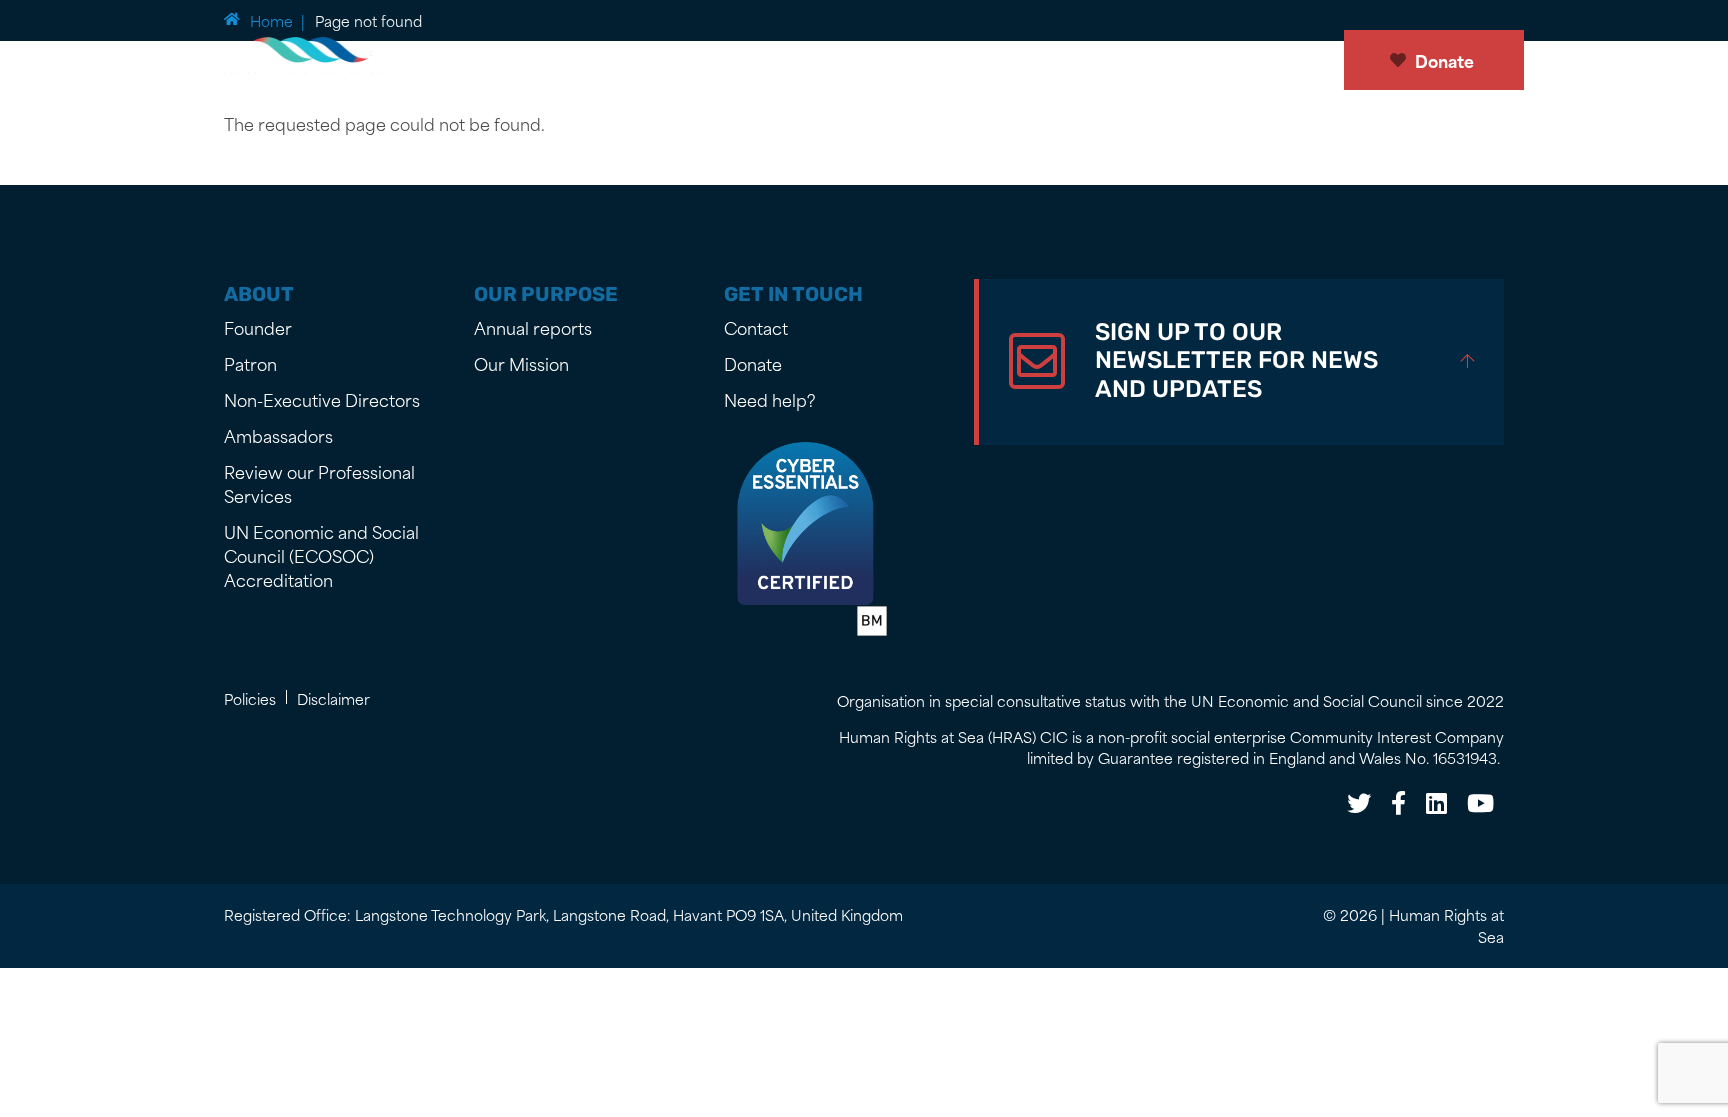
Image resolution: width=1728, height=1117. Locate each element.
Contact (756, 327)
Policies (250, 698)
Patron (250, 363)
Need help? (770, 399)
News (596, 63)
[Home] (314, 60)
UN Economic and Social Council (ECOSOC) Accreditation (321, 555)
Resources (1223, 63)
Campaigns (1105, 63)
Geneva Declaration (853, 63)
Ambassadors (278, 435)
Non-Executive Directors (322, 399)
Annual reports (533, 327)
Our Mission (696, 63)
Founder (258, 327)
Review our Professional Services (319, 483)
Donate (1444, 60)
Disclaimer (333, 698)
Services (996, 63)
